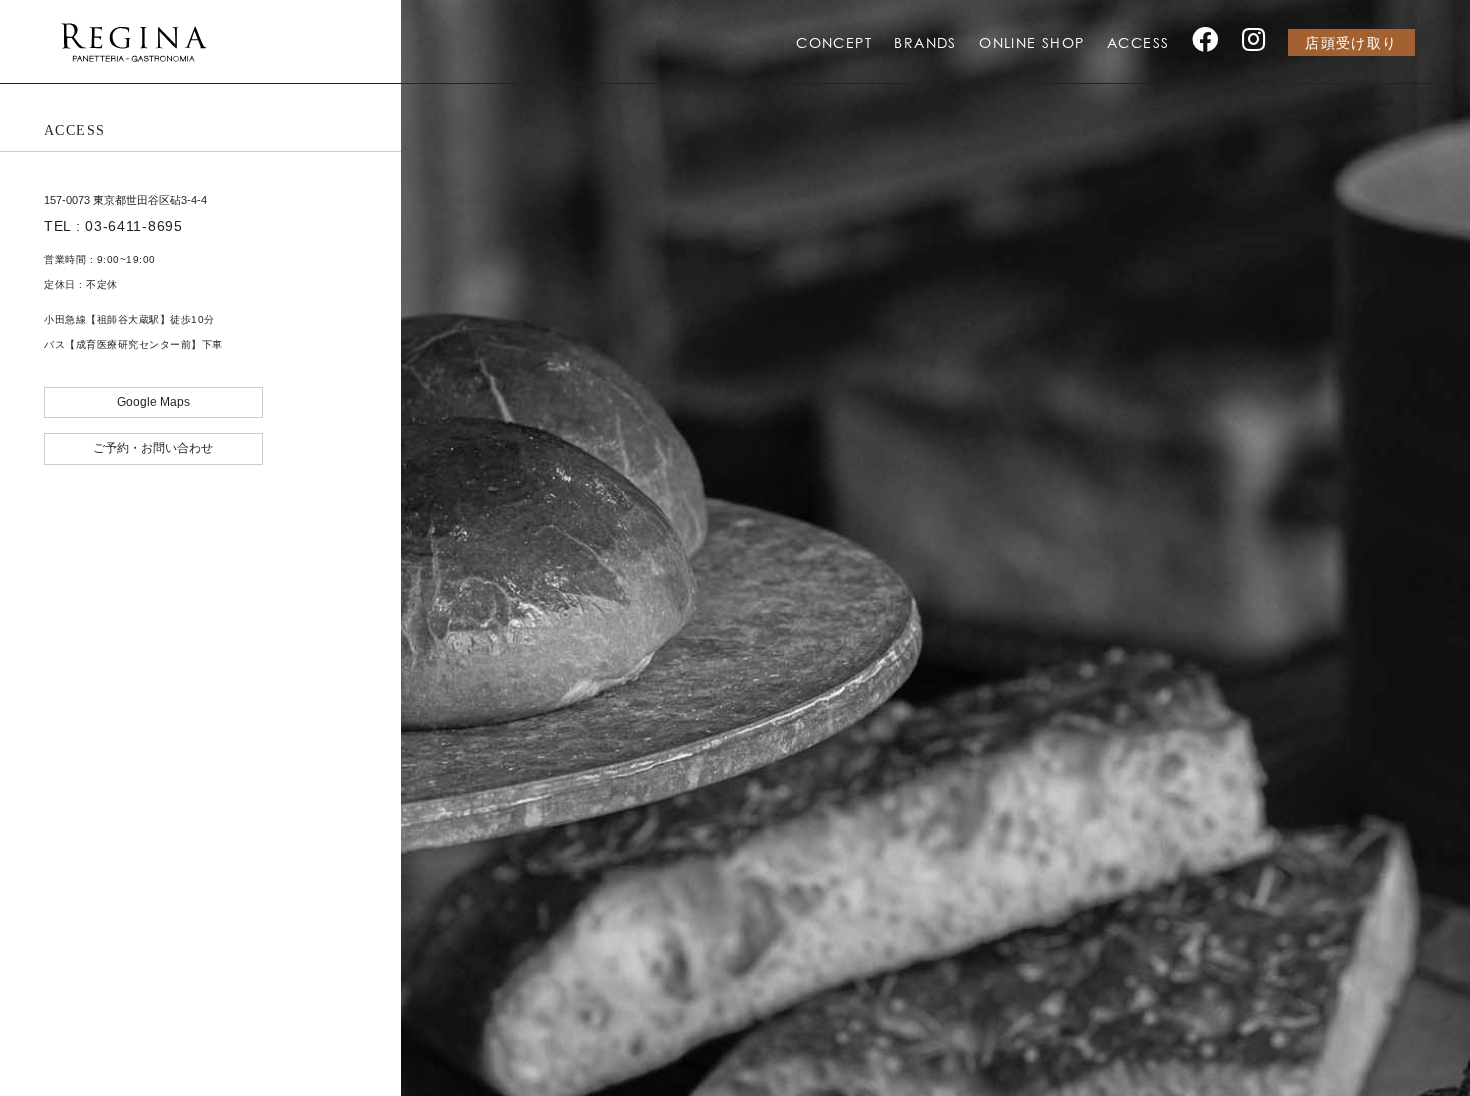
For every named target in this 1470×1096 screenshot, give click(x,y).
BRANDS (925, 42)
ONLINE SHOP (1031, 42)
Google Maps (153, 402)
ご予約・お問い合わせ (153, 448)
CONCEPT (834, 42)
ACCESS (1138, 42)
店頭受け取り (1351, 43)
